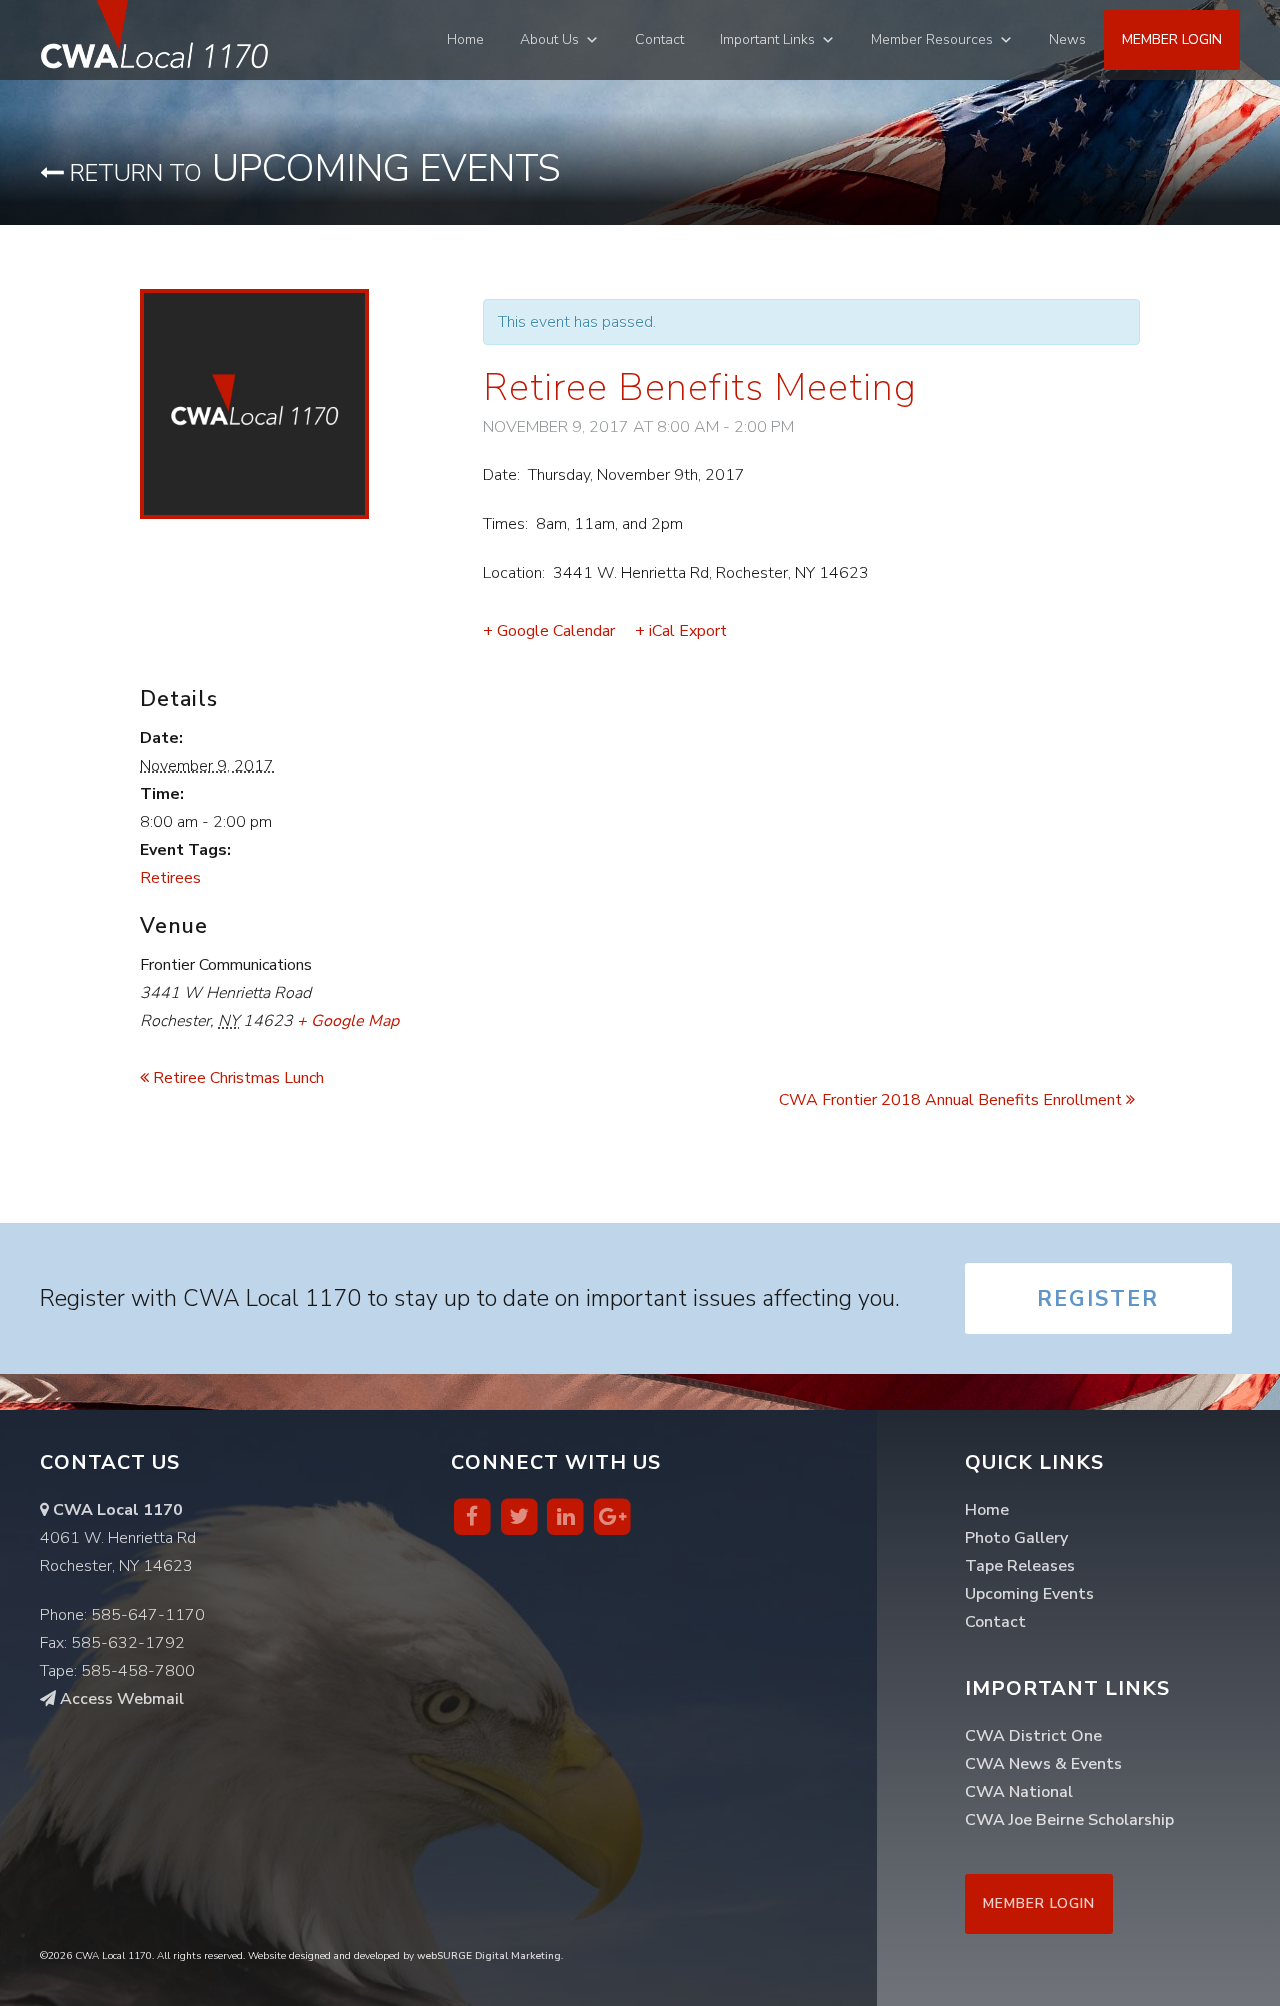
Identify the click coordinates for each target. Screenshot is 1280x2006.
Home (465, 39)
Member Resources (932, 39)
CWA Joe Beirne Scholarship (1069, 1820)
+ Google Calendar (549, 631)
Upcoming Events (312, 168)
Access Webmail (120, 1699)
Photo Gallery (1016, 1538)
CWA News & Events (1043, 1764)
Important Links (767, 39)
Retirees (170, 878)
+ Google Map (348, 1021)
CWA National (1019, 1792)
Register (1098, 1299)
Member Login (1172, 39)
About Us (549, 39)
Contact (659, 39)
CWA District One (1033, 1736)
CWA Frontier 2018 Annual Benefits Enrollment (952, 1100)
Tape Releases (1020, 1566)
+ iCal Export (681, 631)
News (1067, 39)
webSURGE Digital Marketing (489, 1956)
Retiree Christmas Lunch (236, 1078)
